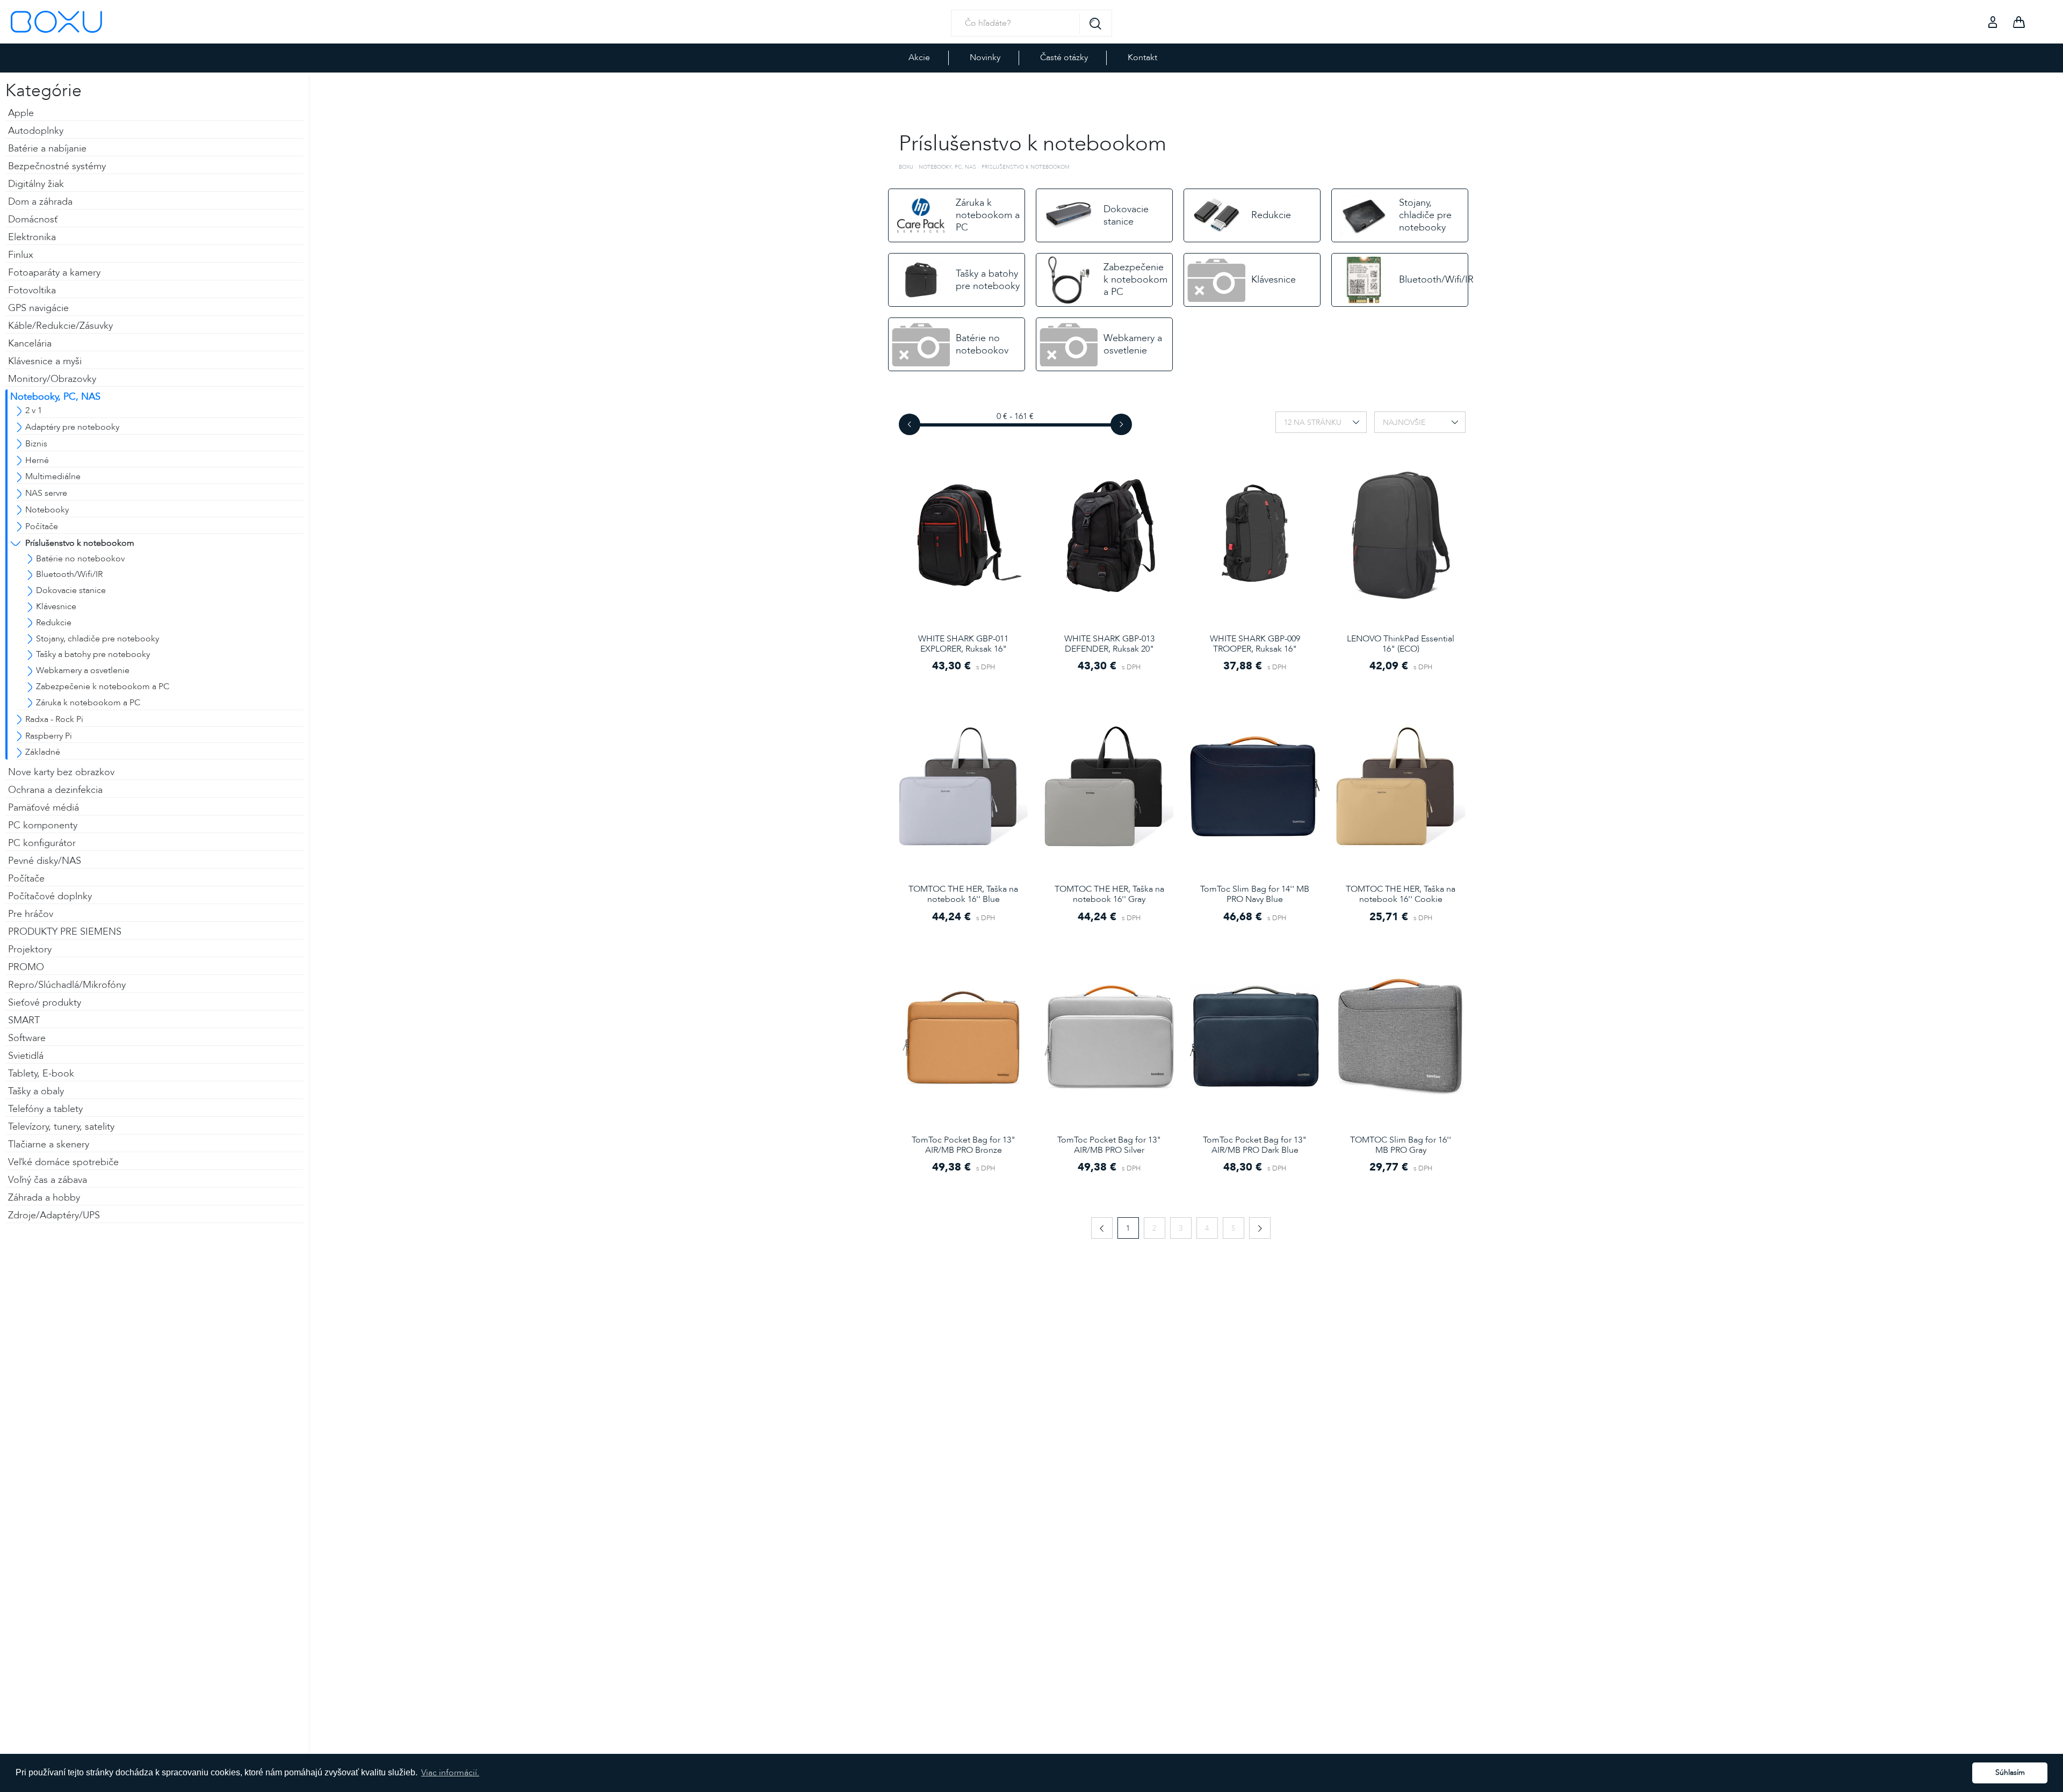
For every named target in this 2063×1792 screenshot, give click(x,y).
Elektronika (32, 237)
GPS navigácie (38, 308)
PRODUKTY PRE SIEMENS (65, 932)
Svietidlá (26, 1056)
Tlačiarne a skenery (49, 1144)
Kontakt (1142, 57)
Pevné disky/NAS (45, 861)
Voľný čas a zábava (48, 1180)
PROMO (26, 967)
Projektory (30, 949)
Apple (21, 113)
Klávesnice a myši (45, 361)
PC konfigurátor (42, 843)
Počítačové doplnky (50, 896)
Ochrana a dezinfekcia (55, 790)
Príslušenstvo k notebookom (1026, 167)
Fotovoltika (32, 290)
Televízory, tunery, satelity (61, 1127)
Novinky (985, 57)
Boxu (906, 167)
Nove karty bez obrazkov (61, 772)
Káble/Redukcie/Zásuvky (60, 326)
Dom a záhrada (40, 202)
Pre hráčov (31, 914)
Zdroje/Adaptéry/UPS (54, 1215)
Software (27, 1038)
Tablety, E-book (41, 1074)
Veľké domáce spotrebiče (63, 1162)
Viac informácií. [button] (450, 1773)
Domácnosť (33, 219)
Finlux (21, 255)
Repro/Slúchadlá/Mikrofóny (67, 985)
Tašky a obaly (36, 1091)
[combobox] (1321, 422)
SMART (24, 1020)
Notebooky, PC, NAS (55, 397)
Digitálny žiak (36, 184)
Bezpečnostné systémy (57, 166)
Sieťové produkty (45, 1003)
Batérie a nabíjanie (47, 149)
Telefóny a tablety (45, 1109)
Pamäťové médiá (44, 808)
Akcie (919, 57)
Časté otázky (1064, 57)
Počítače (26, 879)
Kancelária (30, 344)
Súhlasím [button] (2010, 1772)
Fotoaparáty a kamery (54, 273)
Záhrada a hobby (44, 1198)
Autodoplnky (36, 131)
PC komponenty (43, 825)
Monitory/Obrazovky (52, 379)
